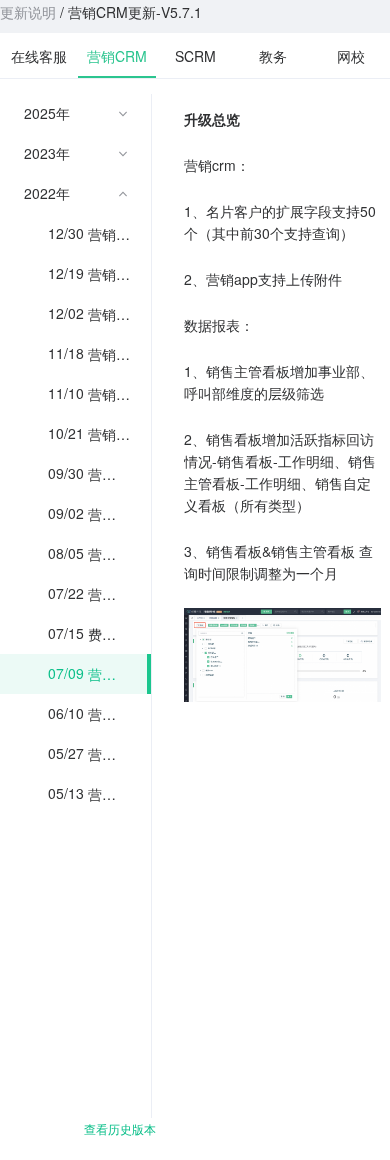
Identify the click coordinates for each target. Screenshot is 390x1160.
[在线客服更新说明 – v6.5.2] (39, 55)
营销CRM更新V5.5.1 (108, 794)
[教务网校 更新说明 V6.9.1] (273, 55)
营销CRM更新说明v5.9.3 (107, 474)
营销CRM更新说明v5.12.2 (111, 274)
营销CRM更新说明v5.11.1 (111, 394)
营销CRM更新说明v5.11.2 (111, 354)
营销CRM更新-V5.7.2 (108, 594)
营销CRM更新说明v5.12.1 (111, 314)
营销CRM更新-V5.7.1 (108, 674)
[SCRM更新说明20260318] (195, 55)
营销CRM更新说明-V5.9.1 (108, 514)
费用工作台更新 (102, 634)
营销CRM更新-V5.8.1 (108, 554)
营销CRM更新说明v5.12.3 (111, 234)
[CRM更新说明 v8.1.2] (117, 54)
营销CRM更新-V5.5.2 (108, 754)
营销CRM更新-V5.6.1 (108, 714)
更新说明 (28, 12)
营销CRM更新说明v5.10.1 (111, 434)
